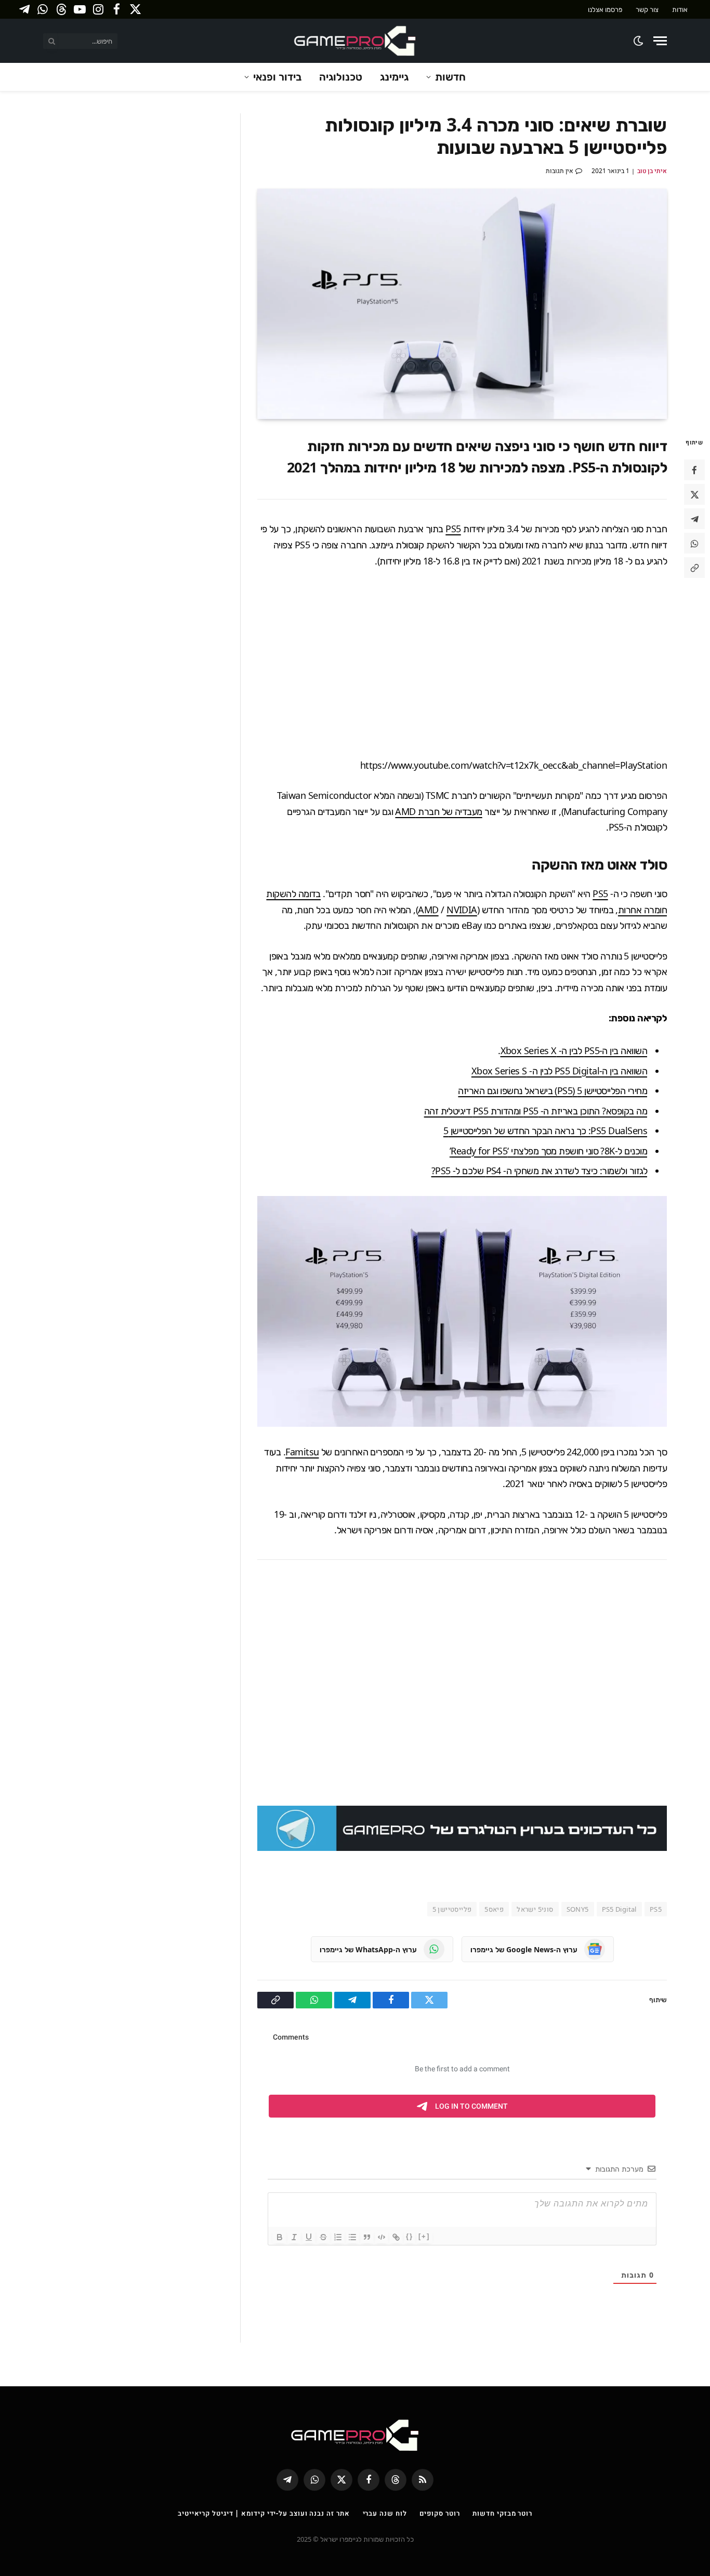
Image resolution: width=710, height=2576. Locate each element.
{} (410, 2236)
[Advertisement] (462, 663)
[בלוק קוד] (382, 2237)
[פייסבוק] (694, 470)
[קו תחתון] (309, 2237)
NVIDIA (462, 910)
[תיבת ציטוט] (367, 2237)
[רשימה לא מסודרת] (352, 2237)
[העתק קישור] (694, 568)
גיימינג (394, 77)
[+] (424, 2236)
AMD (428, 910)
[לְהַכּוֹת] (323, 2237)
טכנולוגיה (341, 77)
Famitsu (302, 1452)
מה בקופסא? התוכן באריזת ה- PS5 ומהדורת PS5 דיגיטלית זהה (536, 1111)
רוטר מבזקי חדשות (502, 2513)
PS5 (453, 529)
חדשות (450, 77)
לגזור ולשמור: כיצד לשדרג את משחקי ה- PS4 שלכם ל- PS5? (539, 1171)
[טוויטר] (694, 495)
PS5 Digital (619, 1909)
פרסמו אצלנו (605, 9)
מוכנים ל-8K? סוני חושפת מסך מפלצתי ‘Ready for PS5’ (548, 1151)
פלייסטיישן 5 (452, 1909)
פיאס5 (494, 1909)
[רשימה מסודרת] (338, 2237)
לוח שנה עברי (385, 2513)
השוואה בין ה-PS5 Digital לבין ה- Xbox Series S (559, 1071)
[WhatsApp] (694, 544)
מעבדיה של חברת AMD (438, 811)
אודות (680, 9)
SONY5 (578, 1909)
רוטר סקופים (439, 2513)
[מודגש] (280, 2237)
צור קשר (647, 9)
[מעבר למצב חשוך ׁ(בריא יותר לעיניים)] (639, 41)
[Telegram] (694, 519)
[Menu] (660, 41)
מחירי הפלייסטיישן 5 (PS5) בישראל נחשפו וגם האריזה (553, 1090)
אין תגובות (560, 171)
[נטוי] (294, 2237)
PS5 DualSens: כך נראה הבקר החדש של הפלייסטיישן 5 (545, 1131)
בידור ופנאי (277, 77)
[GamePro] (355, 41)
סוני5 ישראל (535, 1909)
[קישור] (396, 2237)
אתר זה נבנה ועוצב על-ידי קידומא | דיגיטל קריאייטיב (264, 2513)
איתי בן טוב (652, 171)
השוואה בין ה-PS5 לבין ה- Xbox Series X (574, 1050)
